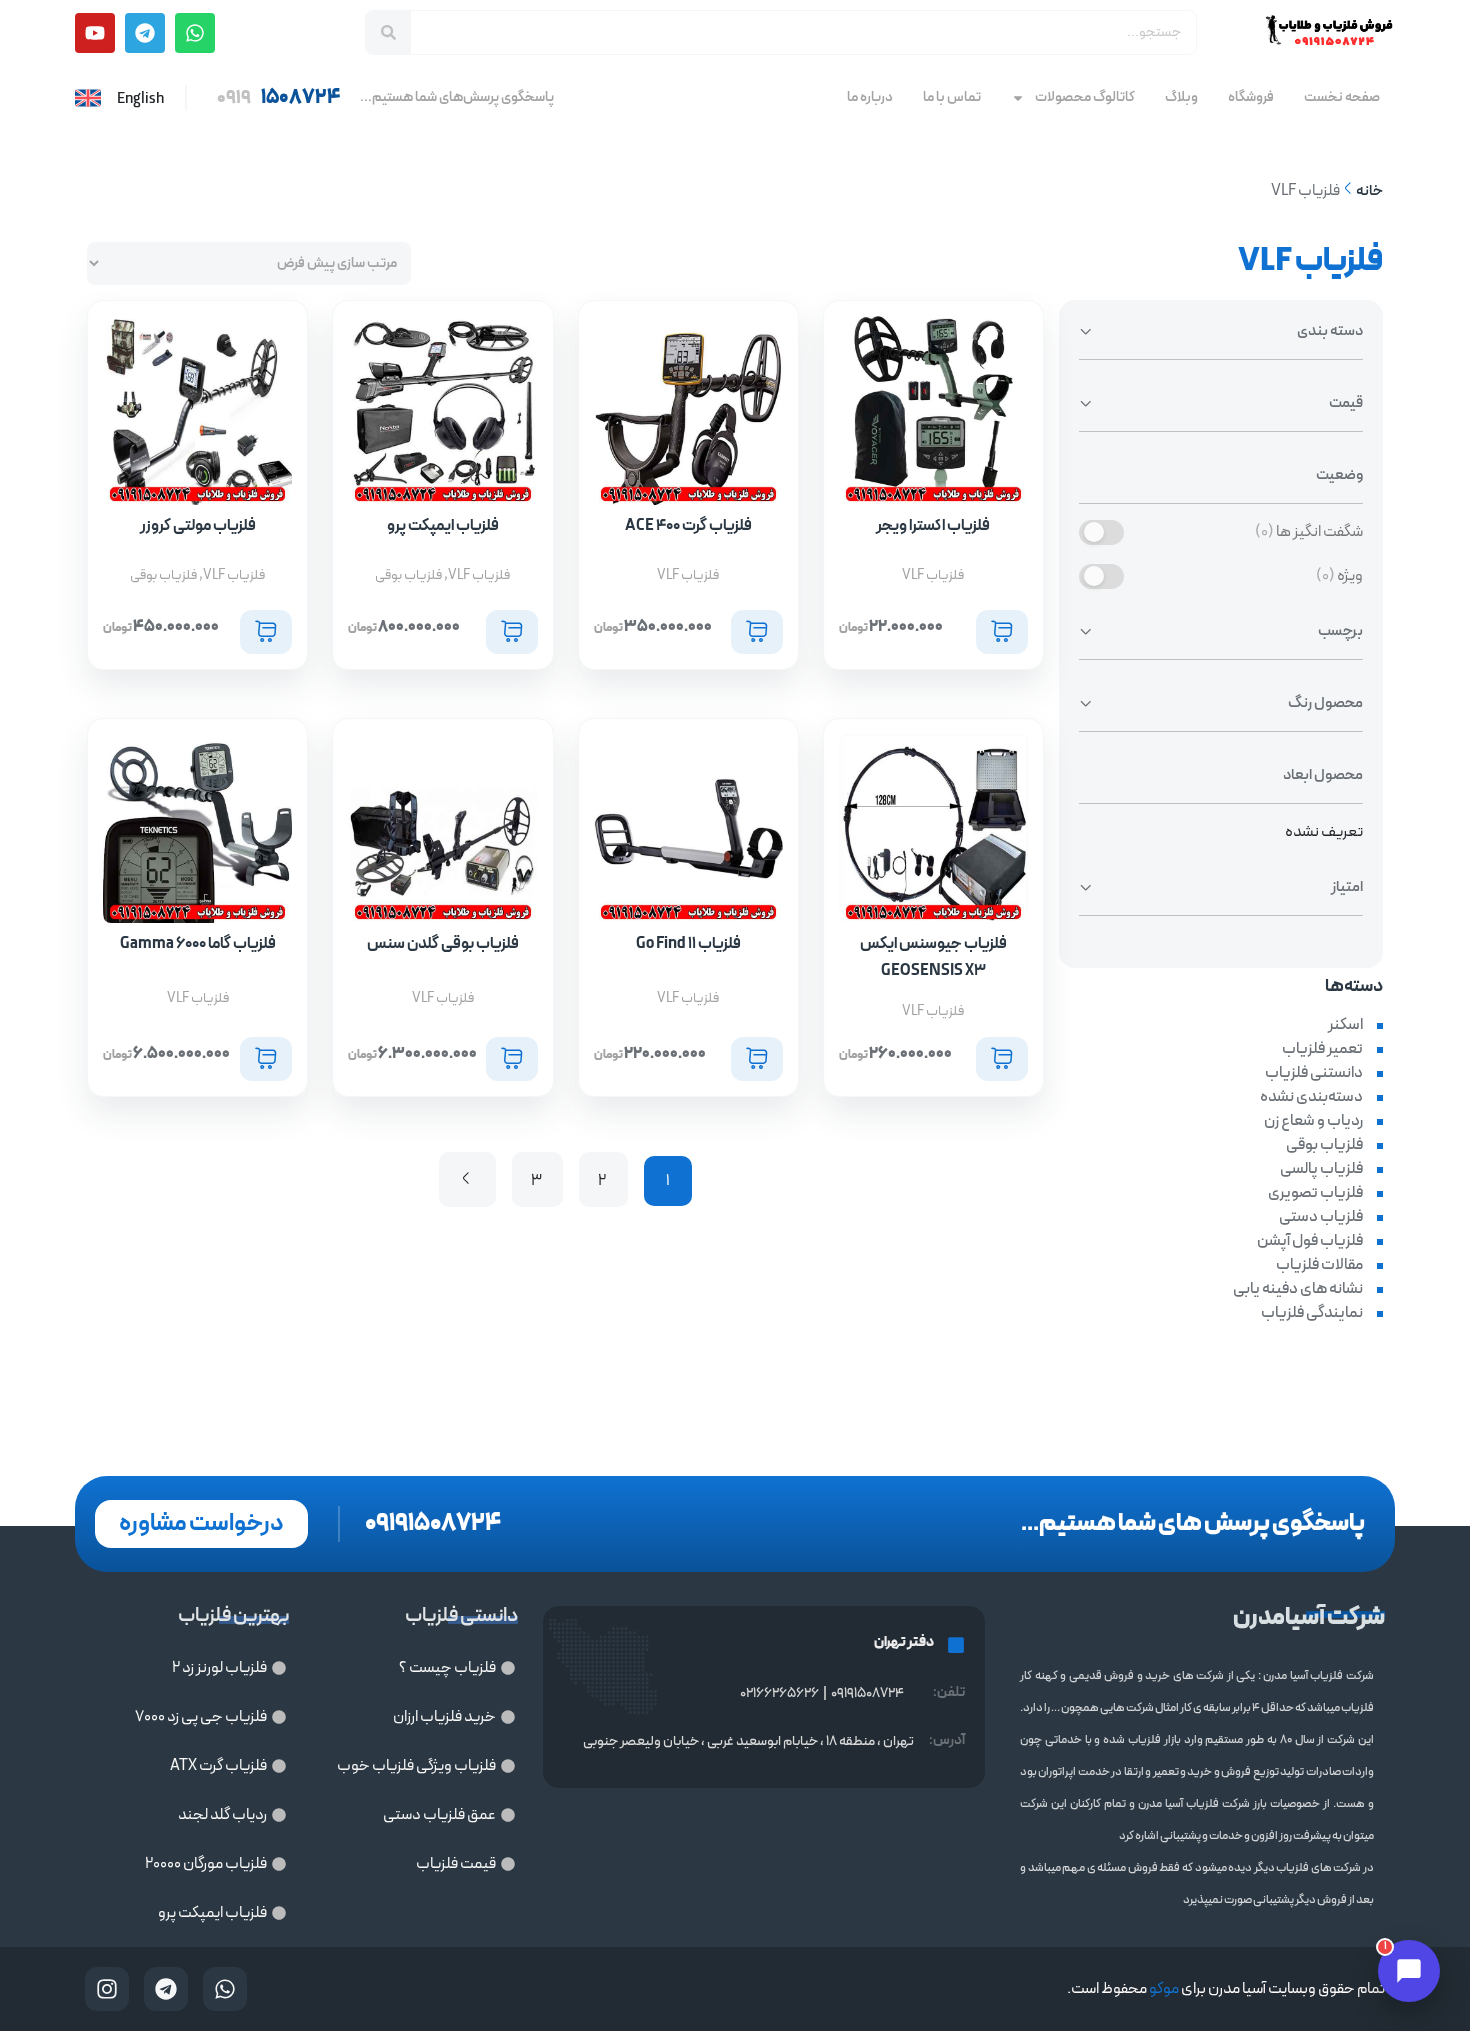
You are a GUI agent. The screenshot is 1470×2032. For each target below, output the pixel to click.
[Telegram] (145, 33)
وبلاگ (1181, 97)
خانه (1369, 191)
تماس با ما (952, 97)
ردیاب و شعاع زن (1313, 1121)
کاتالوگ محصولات (1085, 97)
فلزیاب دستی (1321, 1217)
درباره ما (870, 97)
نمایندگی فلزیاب (1312, 1313)
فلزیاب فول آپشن (1310, 1241)
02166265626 (779, 1693)
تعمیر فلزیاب (1322, 1049)
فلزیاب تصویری (1315, 1193)
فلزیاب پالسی (1321, 1169)
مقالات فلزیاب (1319, 1265)
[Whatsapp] (195, 33)
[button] (1002, 632)
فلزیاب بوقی (1324, 1145)
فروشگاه (1251, 97)
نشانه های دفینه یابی (1298, 1289)
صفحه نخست (1342, 97)
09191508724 (867, 1693)
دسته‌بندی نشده (1311, 1097)
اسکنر (1345, 1025)
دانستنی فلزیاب (1314, 1073)
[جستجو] (388, 32)
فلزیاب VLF (933, 575)
